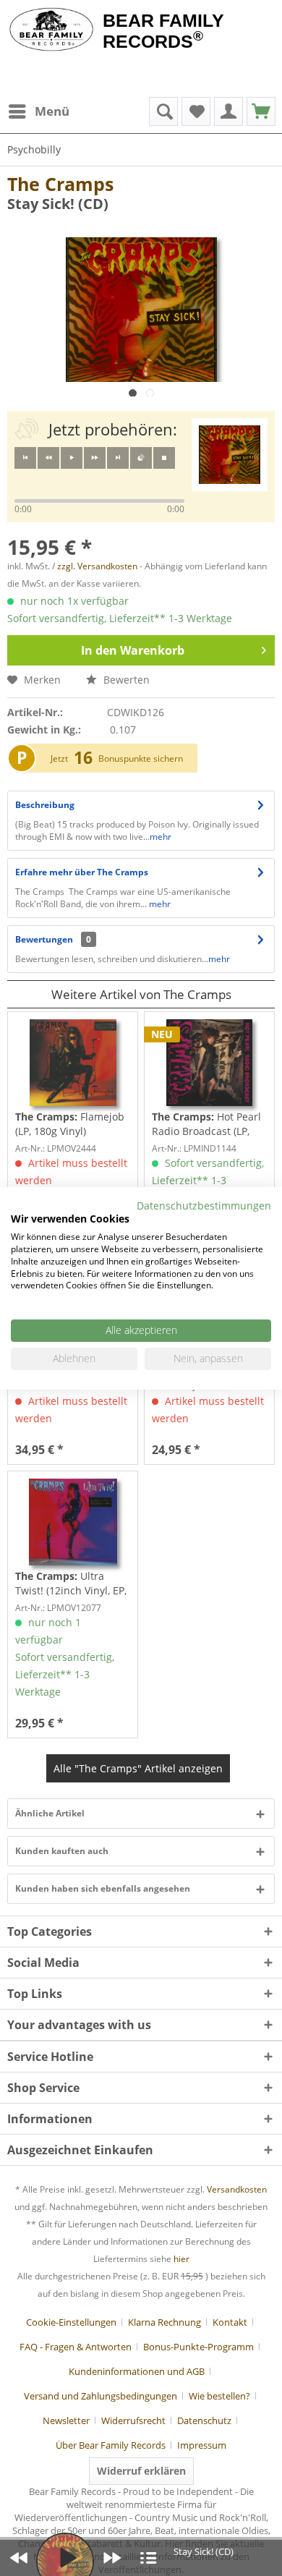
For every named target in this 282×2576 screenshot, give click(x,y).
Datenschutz (204, 2420)
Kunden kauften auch (62, 1851)
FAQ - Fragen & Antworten (76, 2347)
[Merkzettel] (196, 111)
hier (181, 2259)
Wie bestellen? (219, 2396)
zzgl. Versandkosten (97, 566)
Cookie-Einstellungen (71, 2322)
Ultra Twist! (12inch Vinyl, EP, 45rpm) (71, 1584)
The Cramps (60, 184)
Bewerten (125, 680)
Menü (52, 111)
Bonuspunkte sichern (141, 758)
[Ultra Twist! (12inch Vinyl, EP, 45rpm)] (73, 1522)
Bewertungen (44, 939)
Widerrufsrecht (133, 2420)
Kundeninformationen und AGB (137, 2371)
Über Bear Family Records (111, 2445)
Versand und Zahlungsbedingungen (101, 2396)
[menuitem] (38, 111)
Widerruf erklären (141, 2471)
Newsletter (66, 2420)
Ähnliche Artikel (50, 1813)
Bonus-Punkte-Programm (198, 2347)
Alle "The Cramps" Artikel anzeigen (138, 1768)
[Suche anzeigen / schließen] (163, 111)
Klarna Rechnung (164, 2322)
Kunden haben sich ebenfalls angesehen (103, 1888)
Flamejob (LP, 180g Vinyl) (70, 1124)
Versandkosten (237, 2189)
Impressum (202, 2445)
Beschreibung (45, 805)
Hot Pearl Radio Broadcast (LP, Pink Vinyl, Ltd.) (206, 1124)
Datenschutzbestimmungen (204, 1205)
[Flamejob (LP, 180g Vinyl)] (73, 1063)
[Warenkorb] (261, 111)
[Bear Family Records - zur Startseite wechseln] (51, 30)
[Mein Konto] (228, 111)
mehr (161, 837)
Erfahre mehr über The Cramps (82, 872)
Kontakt (230, 2322)
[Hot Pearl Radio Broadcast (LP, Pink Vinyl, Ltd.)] (209, 1063)
